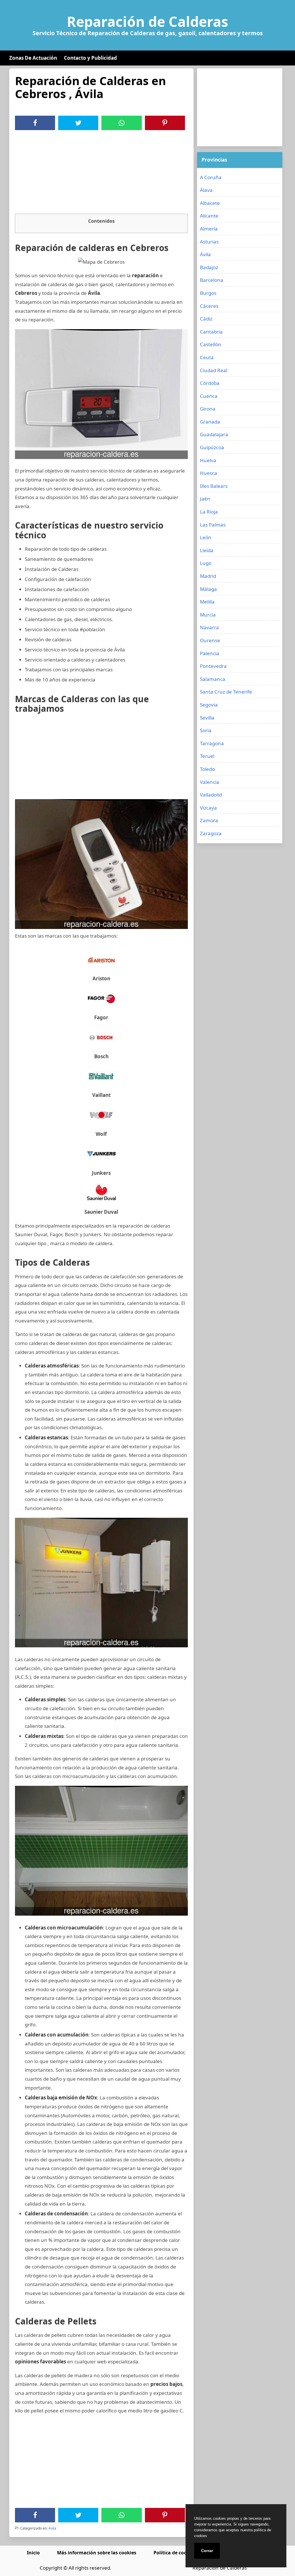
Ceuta (207, 357)
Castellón (211, 344)
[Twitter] (78, 123)
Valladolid (211, 795)
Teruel (207, 756)
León (206, 537)
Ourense (210, 640)
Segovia (209, 705)
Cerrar (207, 2551)
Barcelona (212, 280)
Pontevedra (213, 666)
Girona (208, 409)
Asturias (209, 242)
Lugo (206, 563)
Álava (206, 190)
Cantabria (211, 332)
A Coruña (211, 177)
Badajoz (209, 267)
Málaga (208, 589)
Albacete (210, 203)
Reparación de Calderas (147, 22)
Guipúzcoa (212, 447)
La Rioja (209, 512)
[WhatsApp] (122, 123)
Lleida (207, 550)
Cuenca (209, 396)
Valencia (210, 782)
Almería (209, 229)
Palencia (210, 653)
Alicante (209, 216)
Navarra (209, 627)
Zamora (209, 820)
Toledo (207, 769)
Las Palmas (213, 525)
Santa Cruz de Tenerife (226, 692)
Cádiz (206, 319)
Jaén (205, 499)
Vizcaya (208, 808)
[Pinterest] (165, 123)
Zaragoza (211, 833)
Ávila (52, 2528)
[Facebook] (35, 123)
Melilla (207, 602)
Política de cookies (175, 2553)
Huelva (208, 460)
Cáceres (209, 306)
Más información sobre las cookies (97, 2553)
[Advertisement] (101, 173)
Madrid (208, 576)
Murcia (208, 615)
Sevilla (207, 718)
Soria (206, 730)
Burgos (208, 293)
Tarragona (212, 743)
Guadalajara (214, 434)
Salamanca (213, 679)
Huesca (209, 473)
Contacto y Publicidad (90, 58)
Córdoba (210, 383)
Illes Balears (214, 486)
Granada (210, 422)
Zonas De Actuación (33, 58)
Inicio (33, 2553)
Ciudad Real (214, 370)
